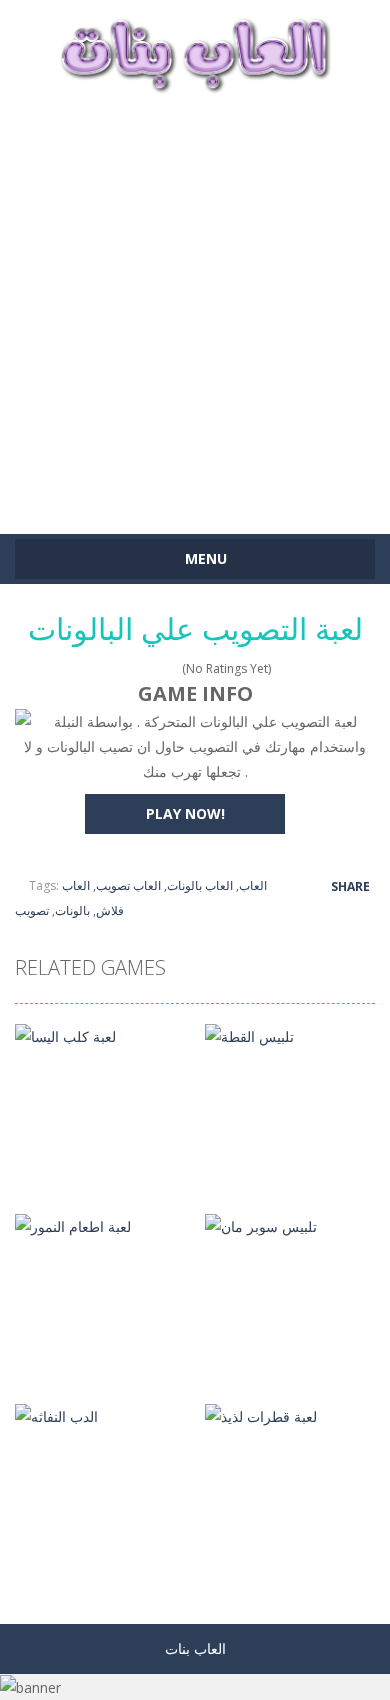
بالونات (72, 910)
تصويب (32, 910)
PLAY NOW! (185, 813)
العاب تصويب (128, 885)
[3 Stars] (146, 668)
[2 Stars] (133, 668)
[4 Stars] (159, 668)
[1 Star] (120, 668)
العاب (253, 885)
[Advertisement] (195, 304)
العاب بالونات (200, 885)
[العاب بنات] (195, 52)
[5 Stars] (172, 668)
